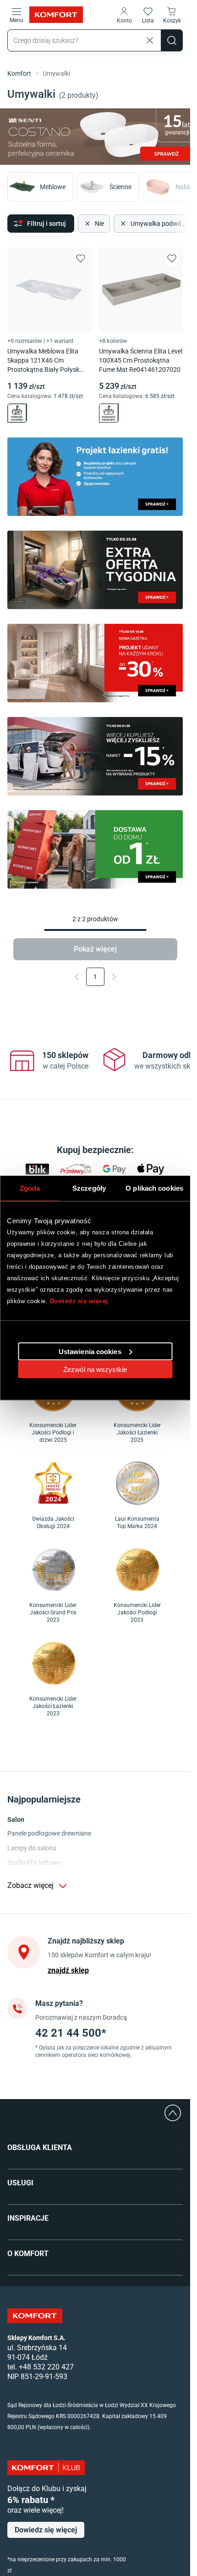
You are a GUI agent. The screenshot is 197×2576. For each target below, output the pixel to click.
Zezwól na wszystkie (95, 1369)
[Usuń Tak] (122, 222)
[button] (124, 15)
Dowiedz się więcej (79, 1301)
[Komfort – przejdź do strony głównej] (35, 2316)
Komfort (19, 73)
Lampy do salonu (32, 1848)
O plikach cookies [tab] (154, 1188)
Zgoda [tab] (30, 1188)
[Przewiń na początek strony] (173, 2113)
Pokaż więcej (95, 947)
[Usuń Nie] (87, 222)
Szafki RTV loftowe (34, 1863)
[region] (96, 1061)
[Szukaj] (172, 40)
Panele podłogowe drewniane (49, 1833)
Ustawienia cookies (90, 1351)
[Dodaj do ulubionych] (81, 257)
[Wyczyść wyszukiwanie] (150, 40)
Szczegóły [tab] (89, 1188)
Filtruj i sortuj (47, 222)
